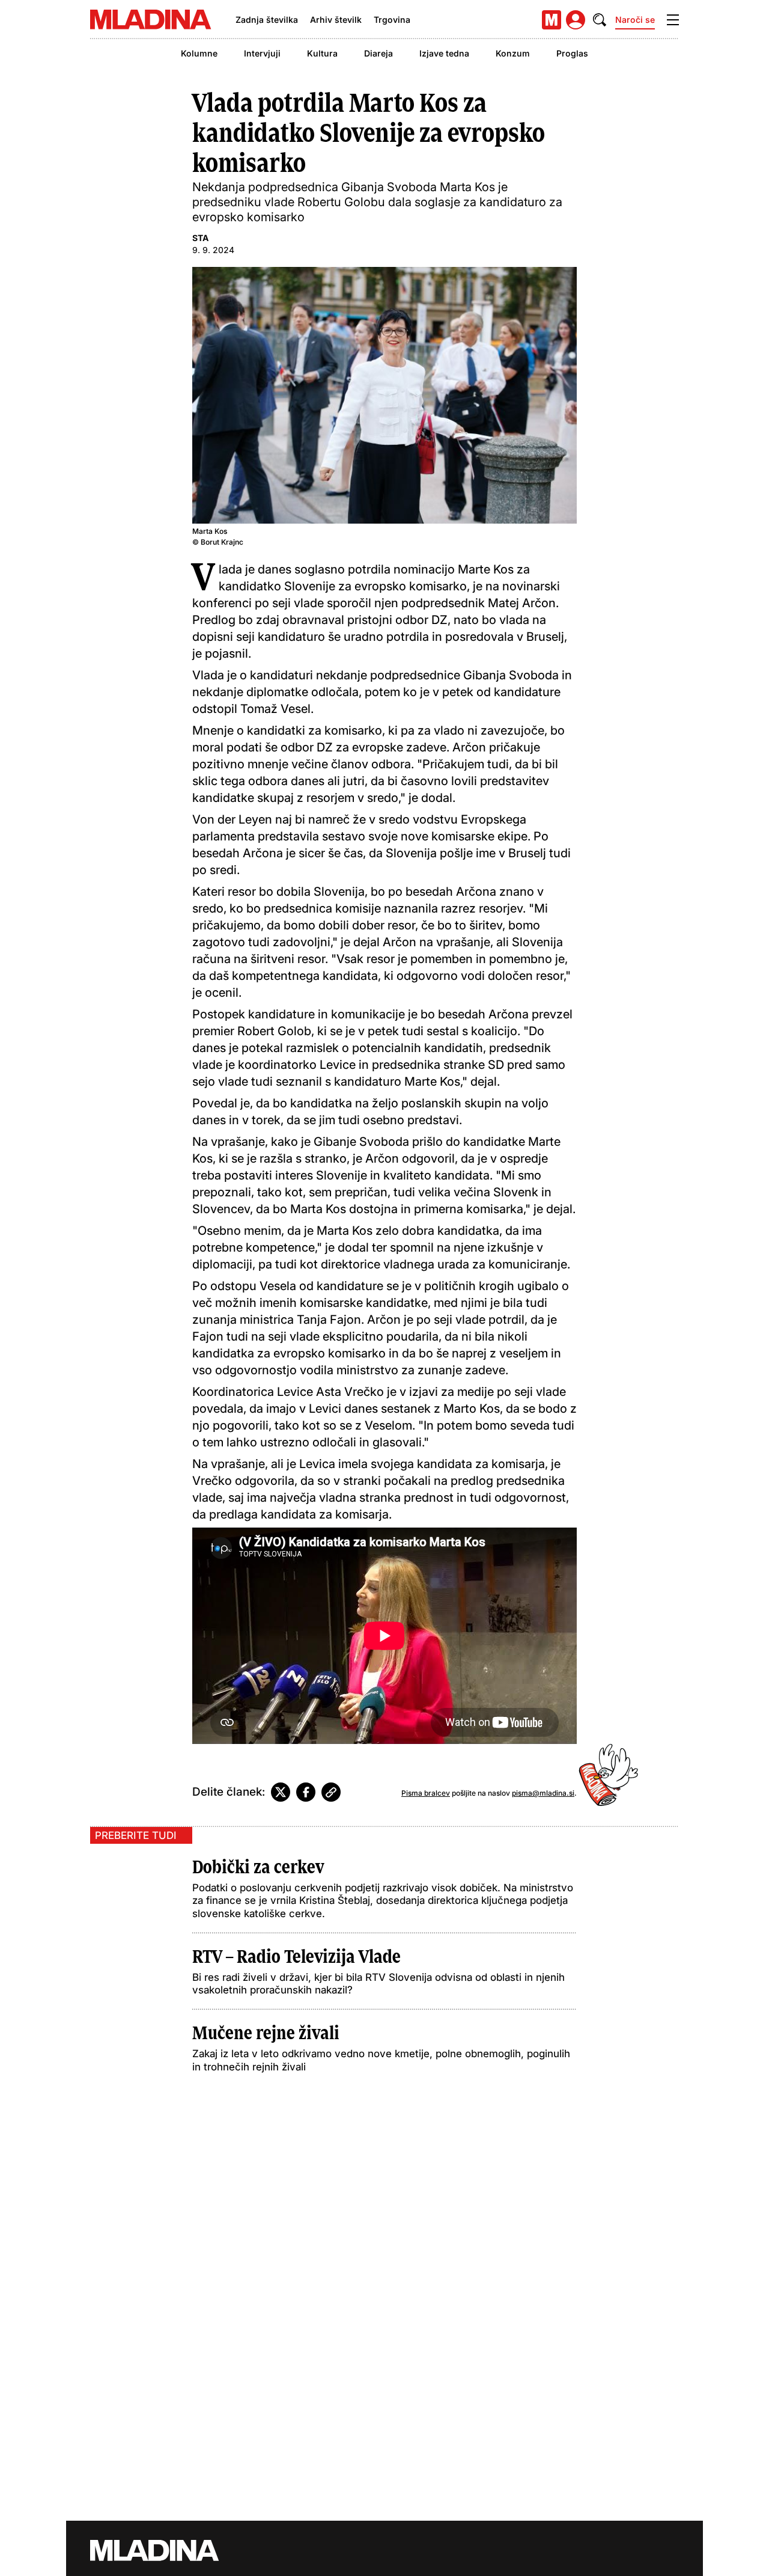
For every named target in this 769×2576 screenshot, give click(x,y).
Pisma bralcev (426, 1793)
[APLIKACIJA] (552, 20)
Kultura (322, 53)
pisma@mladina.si (543, 1793)
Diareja (378, 53)
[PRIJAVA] (576, 20)
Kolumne (199, 53)
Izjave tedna (444, 53)
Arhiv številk (336, 20)
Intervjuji (262, 53)
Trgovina (392, 20)
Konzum (513, 53)
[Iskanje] (600, 20)
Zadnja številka (267, 20)
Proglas (572, 53)
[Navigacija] (673, 20)
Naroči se (635, 20)
